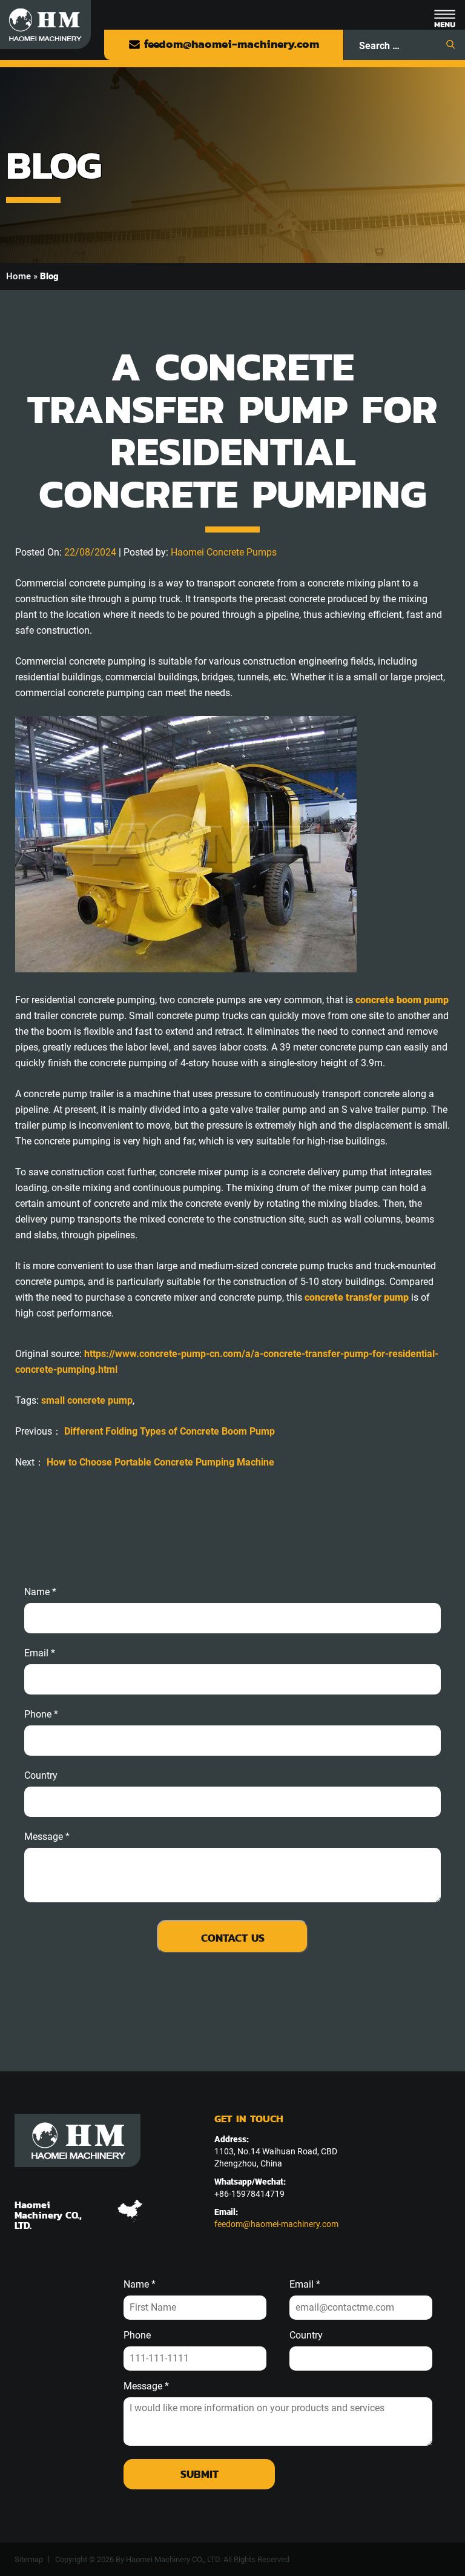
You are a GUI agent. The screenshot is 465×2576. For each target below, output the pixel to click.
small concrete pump (87, 1400)
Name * (40, 1592)
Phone (137, 2335)
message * (47, 1837)
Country (41, 1776)
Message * (146, 2386)
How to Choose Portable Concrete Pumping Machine (160, 1462)
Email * (305, 2285)
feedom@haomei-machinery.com (230, 44)
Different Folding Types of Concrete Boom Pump (170, 1431)
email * (40, 1653)
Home (18, 276)
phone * (41, 1715)
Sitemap (29, 2559)
